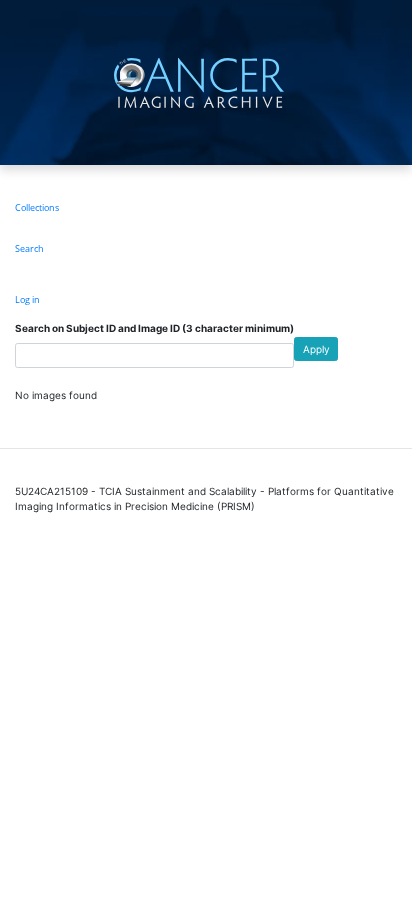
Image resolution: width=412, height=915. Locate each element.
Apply (316, 349)
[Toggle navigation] (394, 82)
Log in (27, 299)
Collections (37, 207)
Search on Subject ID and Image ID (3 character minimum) (154, 328)
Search (29, 248)
